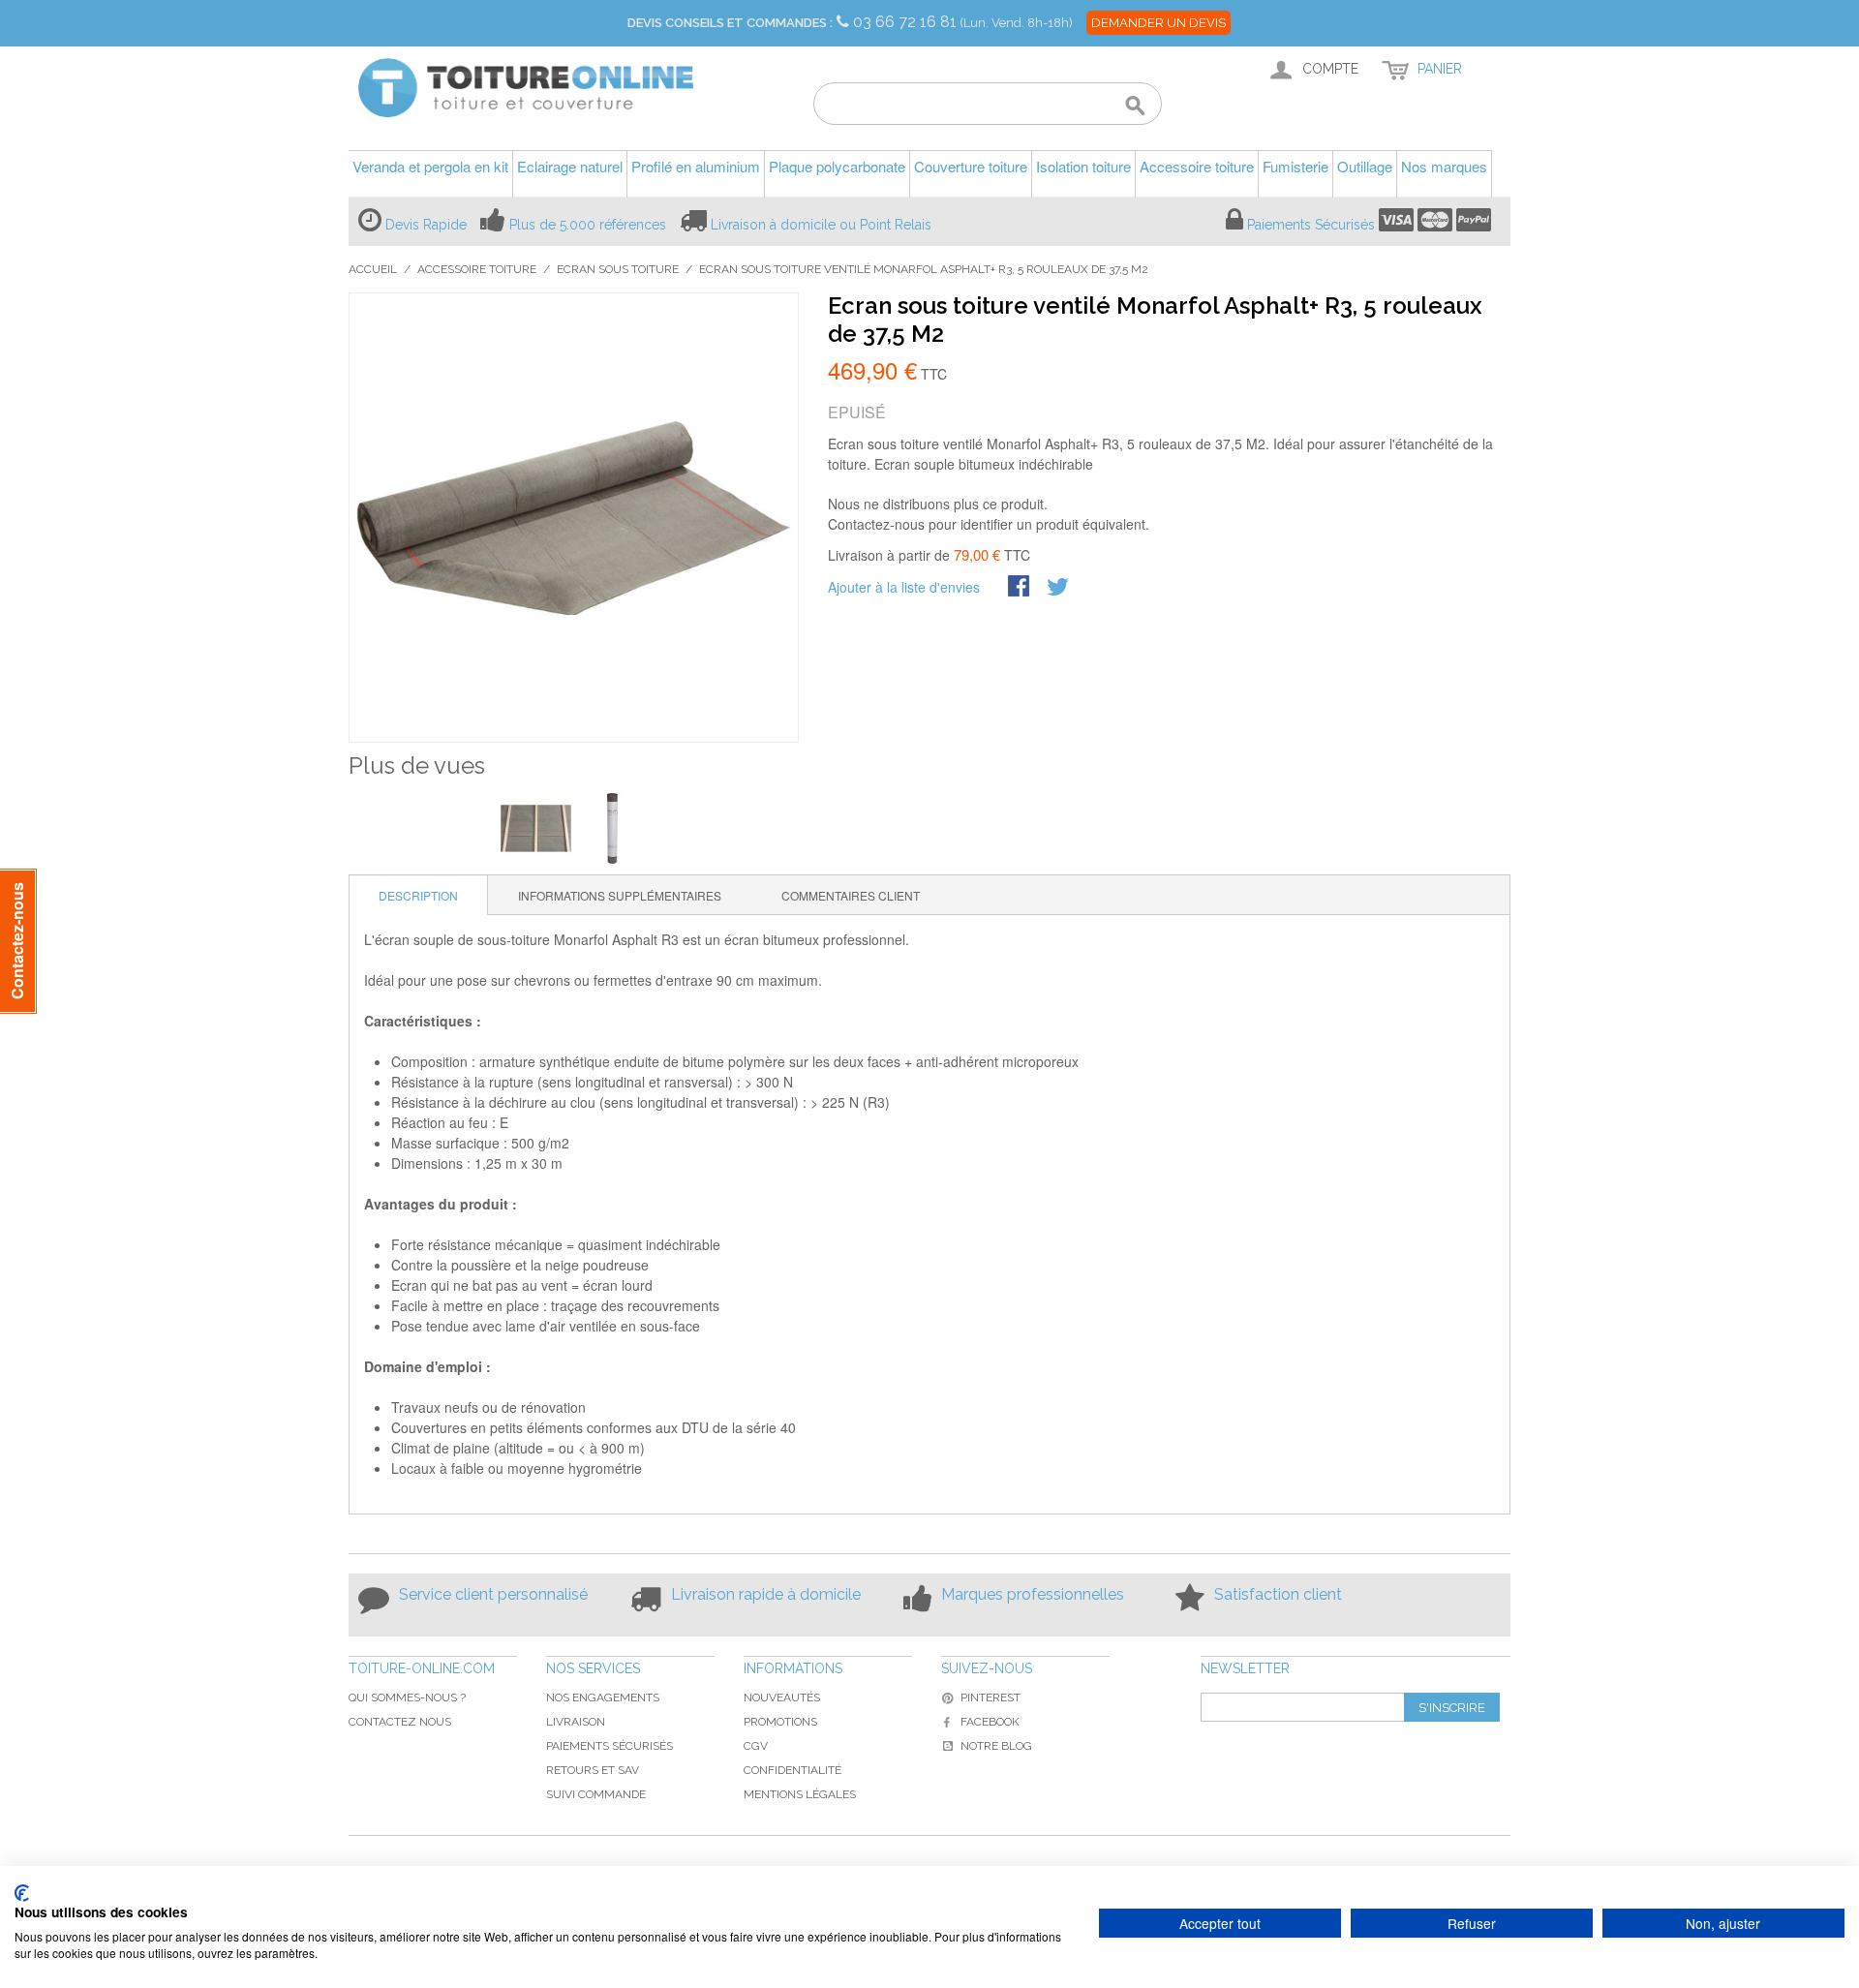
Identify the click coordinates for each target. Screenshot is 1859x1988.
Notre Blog (996, 1746)
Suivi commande (596, 1794)
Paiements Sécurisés (1311, 225)
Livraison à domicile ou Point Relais (821, 225)
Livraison (576, 1722)
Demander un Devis (1158, 23)
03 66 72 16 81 (907, 22)
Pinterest (990, 1697)
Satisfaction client (1278, 1594)
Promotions (780, 1722)
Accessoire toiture (477, 269)
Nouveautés (782, 1697)
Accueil (373, 269)
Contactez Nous (400, 1722)
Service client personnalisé (493, 1594)
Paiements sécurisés (610, 1746)
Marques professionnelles (1033, 1594)
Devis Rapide (426, 225)
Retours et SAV (593, 1770)
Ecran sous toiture (618, 269)
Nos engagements (603, 1697)
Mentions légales (800, 1794)
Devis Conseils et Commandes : (730, 23)
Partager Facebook (1021, 588)
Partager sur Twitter (1059, 588)
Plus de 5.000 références (588, 225)
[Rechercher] (1135, 107)
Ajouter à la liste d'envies (904, 587)
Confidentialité (792, 1770)
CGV (756, 1746)
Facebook (990, 1722)
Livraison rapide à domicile (766, 1594)
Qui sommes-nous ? (407, 1697)
